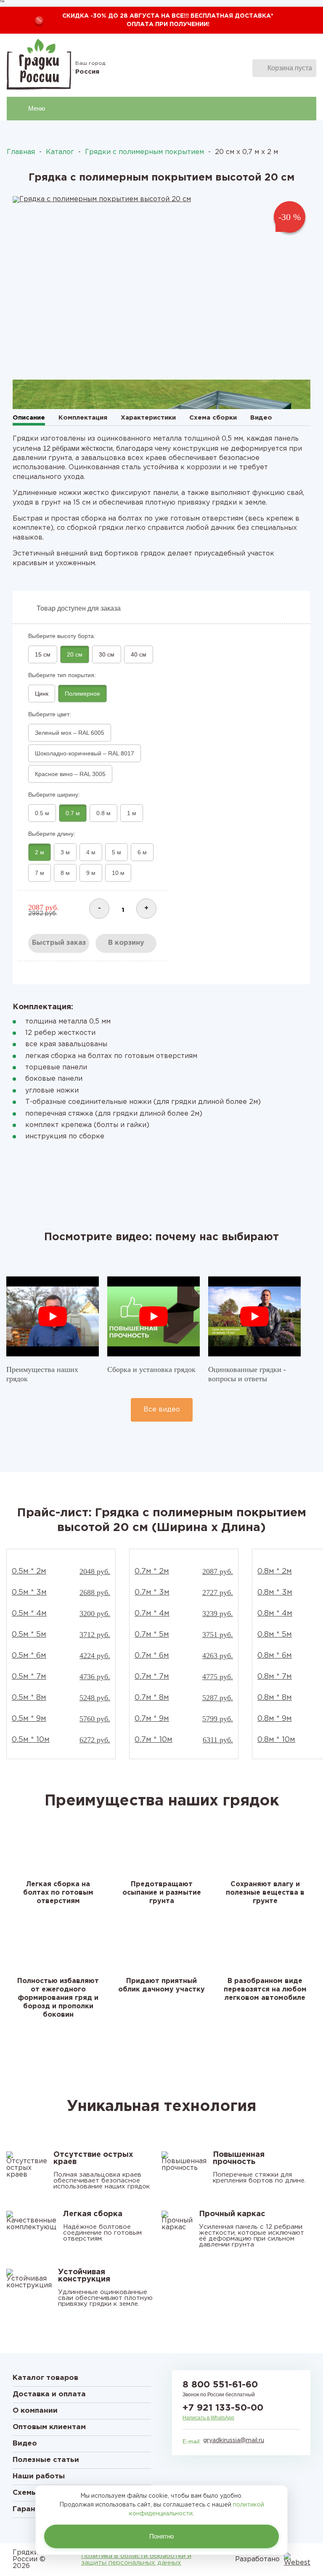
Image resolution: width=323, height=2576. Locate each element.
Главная (21, 152)
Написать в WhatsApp (208, 2418)
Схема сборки (213, 418)
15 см (43, 654)
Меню (37, 108)
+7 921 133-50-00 (223, 2408)
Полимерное (82, 694)
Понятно (161, 2536)
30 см (107, 654)
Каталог (60, 152)
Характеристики (148, 418)
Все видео (162, 1410)
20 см (75, 654)
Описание (29, 418)
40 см (139, 654)
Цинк (42, 694)
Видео (261, 418)
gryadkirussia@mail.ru (234, 2440)
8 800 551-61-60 (220, 2385)
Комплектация (83, 418)
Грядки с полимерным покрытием (144, 152)
